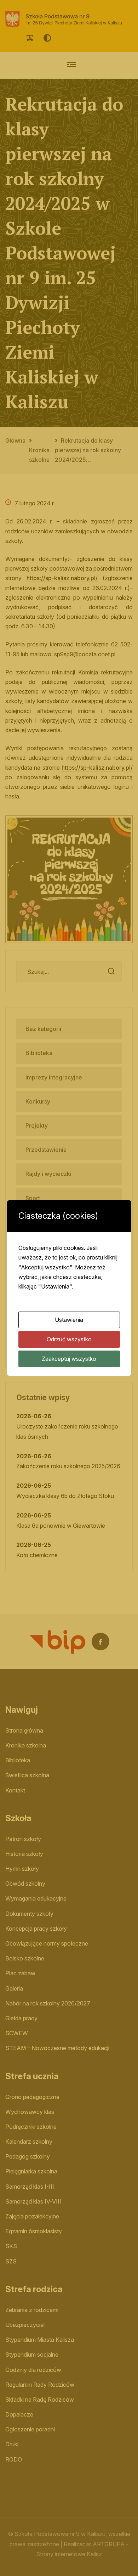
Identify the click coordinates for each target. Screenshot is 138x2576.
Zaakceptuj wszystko (69, 1359)
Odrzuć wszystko (69, 1339)
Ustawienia (69, 1320)
